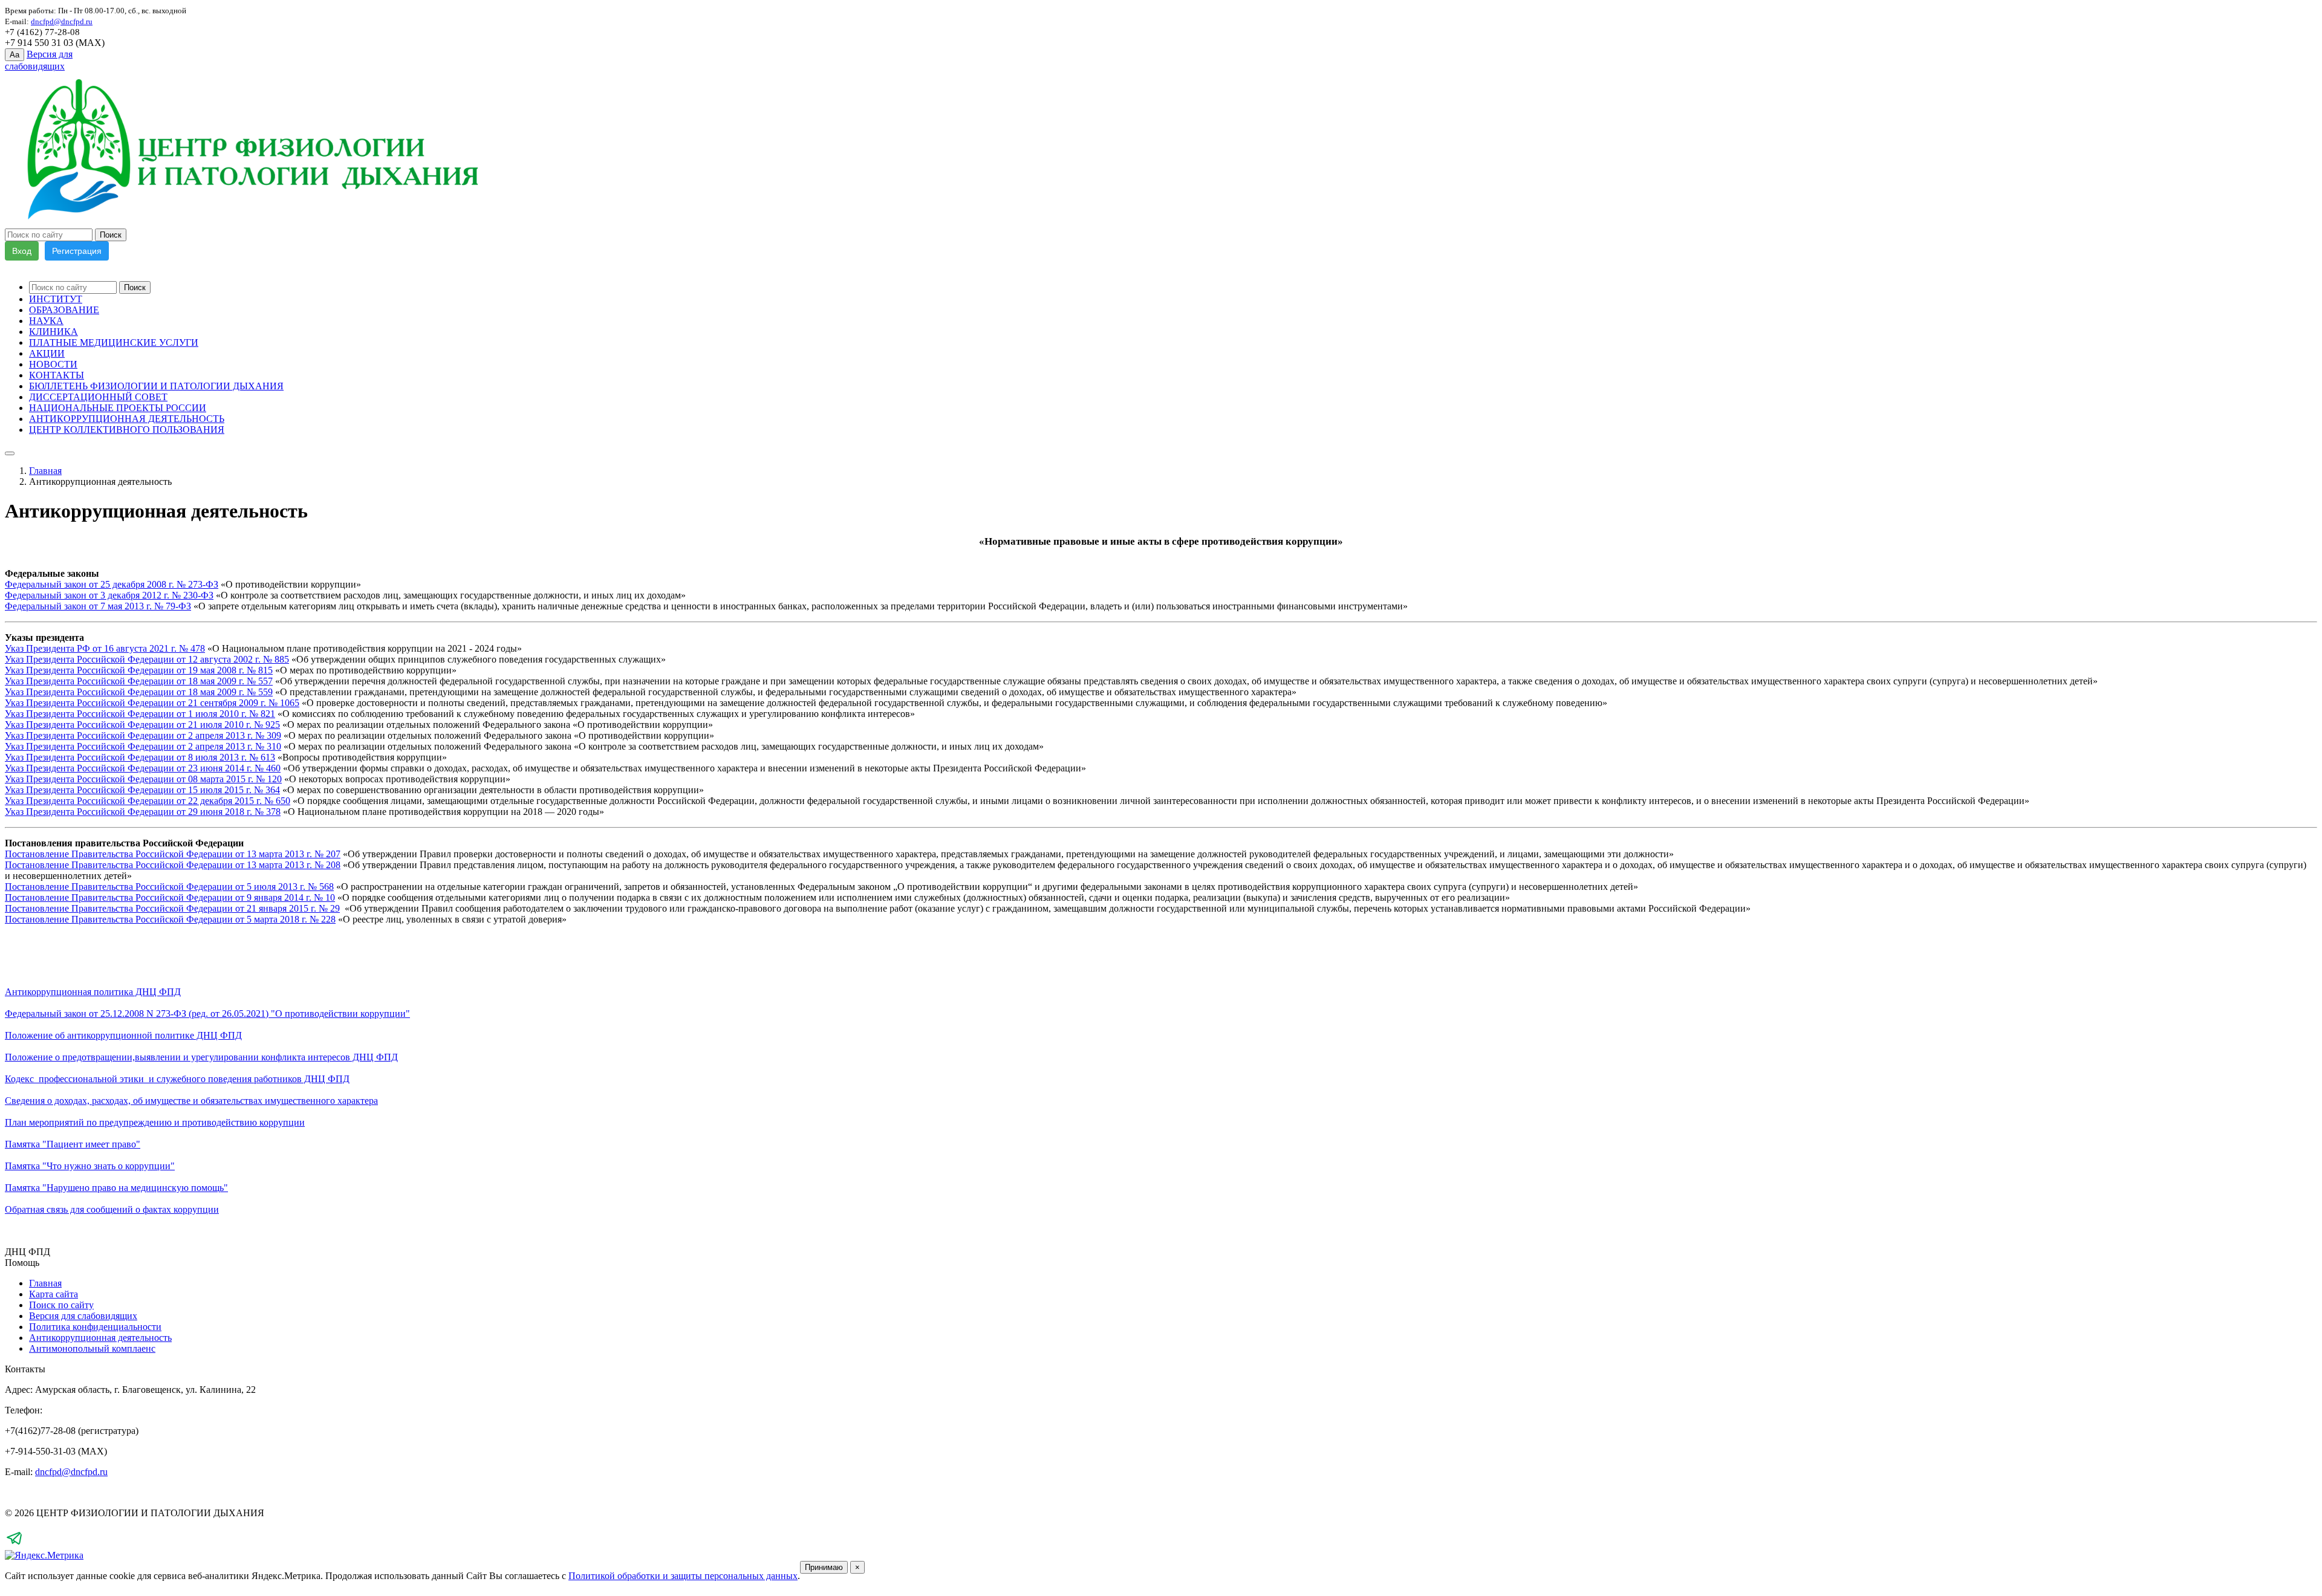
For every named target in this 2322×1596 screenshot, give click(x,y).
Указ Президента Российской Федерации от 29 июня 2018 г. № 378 (143, 812)
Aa (15, 55)
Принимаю (824, 1567)
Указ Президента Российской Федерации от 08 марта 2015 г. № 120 (143, 779)
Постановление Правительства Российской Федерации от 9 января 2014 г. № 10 (170, 897)
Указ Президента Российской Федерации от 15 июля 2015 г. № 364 (142, 790)
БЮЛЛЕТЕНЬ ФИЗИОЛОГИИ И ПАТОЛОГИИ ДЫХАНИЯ (156, 386)
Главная (45, 471)
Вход (22, 251)
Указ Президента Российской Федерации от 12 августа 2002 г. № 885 (147, 659)
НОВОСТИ (53, 364)
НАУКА (46, 321)
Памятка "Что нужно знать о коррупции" (90, 1166)
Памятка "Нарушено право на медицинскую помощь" (116, 1188)
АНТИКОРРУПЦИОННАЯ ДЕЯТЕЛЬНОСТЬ (127, 419)
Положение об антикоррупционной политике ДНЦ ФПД (123, 1035)
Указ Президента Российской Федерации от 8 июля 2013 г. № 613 (140, 757)
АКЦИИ (47, 353)
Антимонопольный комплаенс (92, 1348)
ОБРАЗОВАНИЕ (64, 310)
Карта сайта (54, 1294)
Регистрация (77, 251)
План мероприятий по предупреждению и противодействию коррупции (155, 1122)
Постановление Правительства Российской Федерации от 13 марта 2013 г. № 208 (173, 865)
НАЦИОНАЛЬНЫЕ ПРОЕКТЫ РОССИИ (118, 408)
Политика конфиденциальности (95, 1327)
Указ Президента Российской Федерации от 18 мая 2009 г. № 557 (139, 681)
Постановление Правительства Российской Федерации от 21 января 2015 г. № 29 (172, 908)
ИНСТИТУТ (56, 299)
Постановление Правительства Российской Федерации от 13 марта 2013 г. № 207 (173, 854)
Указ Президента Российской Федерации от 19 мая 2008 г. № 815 (139, 670)
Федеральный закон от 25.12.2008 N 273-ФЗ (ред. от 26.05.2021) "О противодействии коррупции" (207, 1014)
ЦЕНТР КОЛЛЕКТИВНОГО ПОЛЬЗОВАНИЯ (127, 430)
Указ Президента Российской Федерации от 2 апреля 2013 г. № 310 (143, 746)
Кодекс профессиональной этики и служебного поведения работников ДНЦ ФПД (177, 1079)
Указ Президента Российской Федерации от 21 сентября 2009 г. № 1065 (152, 703)
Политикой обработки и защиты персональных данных (683, 1576)
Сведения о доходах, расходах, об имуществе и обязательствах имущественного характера (191, 1101)
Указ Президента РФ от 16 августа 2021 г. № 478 (105, 648)
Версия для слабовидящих (83, 1316)
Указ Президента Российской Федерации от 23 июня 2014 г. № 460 (143, 768)
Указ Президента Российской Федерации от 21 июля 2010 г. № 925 (142, 725)
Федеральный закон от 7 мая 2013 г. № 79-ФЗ (98, 606)
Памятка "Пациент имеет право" (73, 1144)
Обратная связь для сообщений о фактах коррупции (112, 1209)
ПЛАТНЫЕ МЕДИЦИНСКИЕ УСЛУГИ (114, 342)
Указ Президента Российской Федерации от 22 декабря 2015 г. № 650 (148, 801)
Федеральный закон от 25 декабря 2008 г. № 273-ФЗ (112, 584)
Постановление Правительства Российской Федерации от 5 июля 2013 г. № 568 (169, 887)
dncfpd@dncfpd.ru (71, 1472)
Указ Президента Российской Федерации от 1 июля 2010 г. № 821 (140, 714)
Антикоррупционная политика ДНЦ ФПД (93, 992)
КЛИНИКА (54, 332)
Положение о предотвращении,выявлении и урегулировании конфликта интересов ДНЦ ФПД (201, 1057)
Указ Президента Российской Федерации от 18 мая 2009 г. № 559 (139, 692)
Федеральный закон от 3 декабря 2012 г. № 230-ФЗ (109, 595)
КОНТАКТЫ (57, 375)
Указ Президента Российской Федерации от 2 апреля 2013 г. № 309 (143, 735)
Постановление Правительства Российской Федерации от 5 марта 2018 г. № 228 (170, 919)
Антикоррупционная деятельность (100, 1338)
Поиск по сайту (61, 1305)
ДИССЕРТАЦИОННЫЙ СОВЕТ (98, 397)
